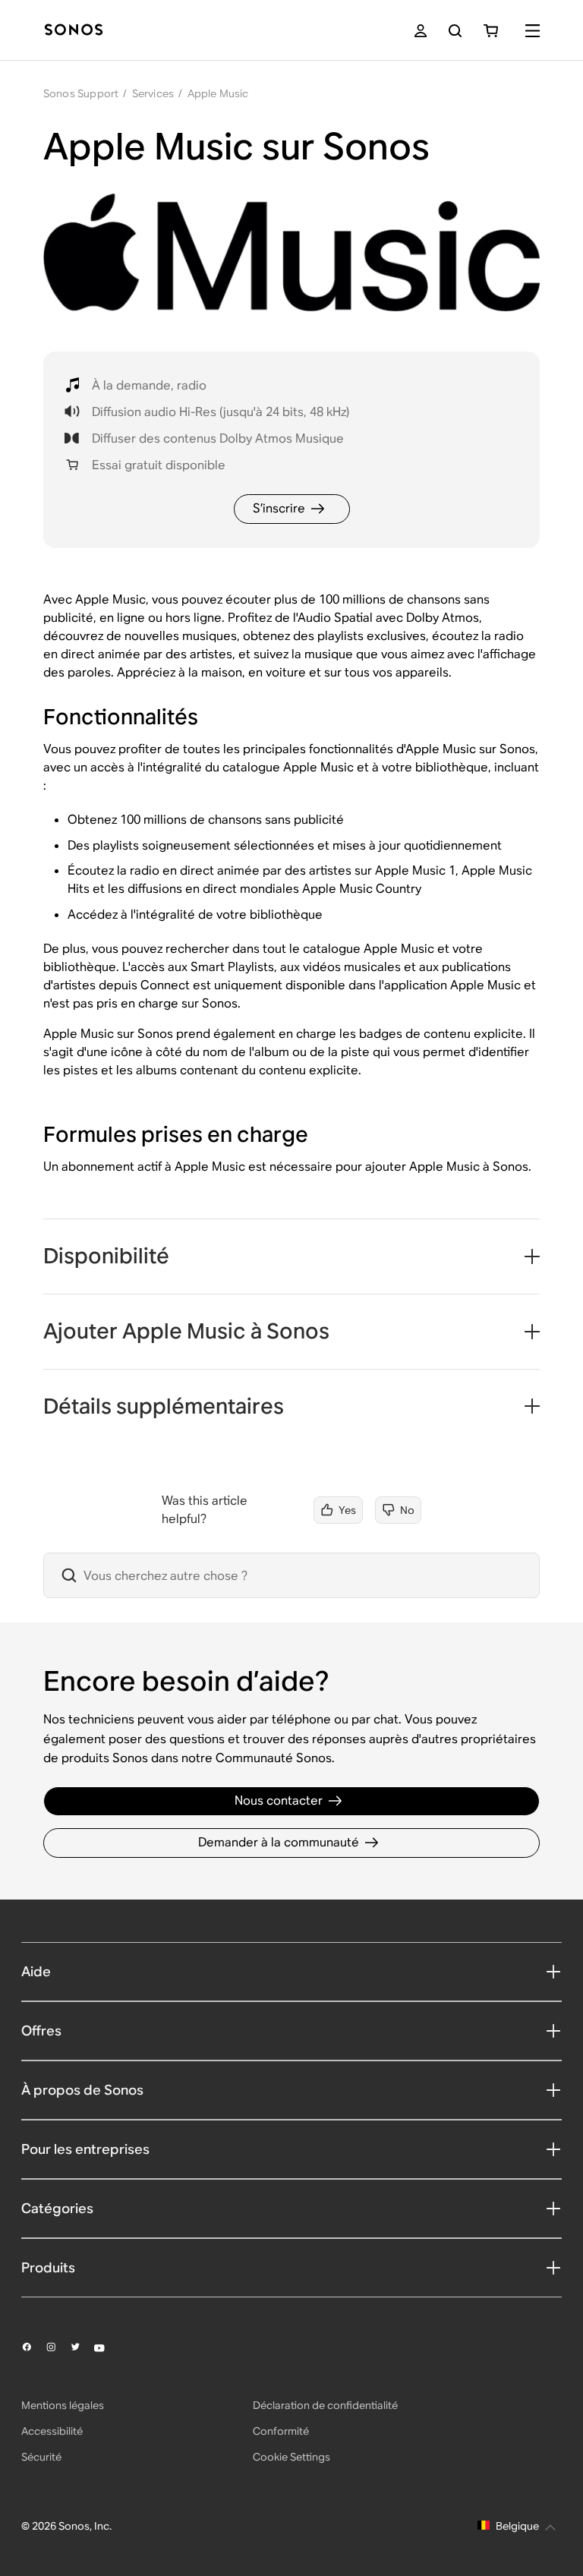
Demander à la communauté (279, 1842)
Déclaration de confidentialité (325, 2405)
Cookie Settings (291, 2457)
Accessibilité (52, 2431)
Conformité (281, 2431)
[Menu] (533, 31)
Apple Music (218, 93)
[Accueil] (74, 31)
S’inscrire (279, 508)
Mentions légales (63, 2405)
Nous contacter (279, 1800)
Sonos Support (81, 93)
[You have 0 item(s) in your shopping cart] (491, 31)
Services (153, 93)
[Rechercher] (455, 31)
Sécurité (41, 2457)
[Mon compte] (421, 31)
